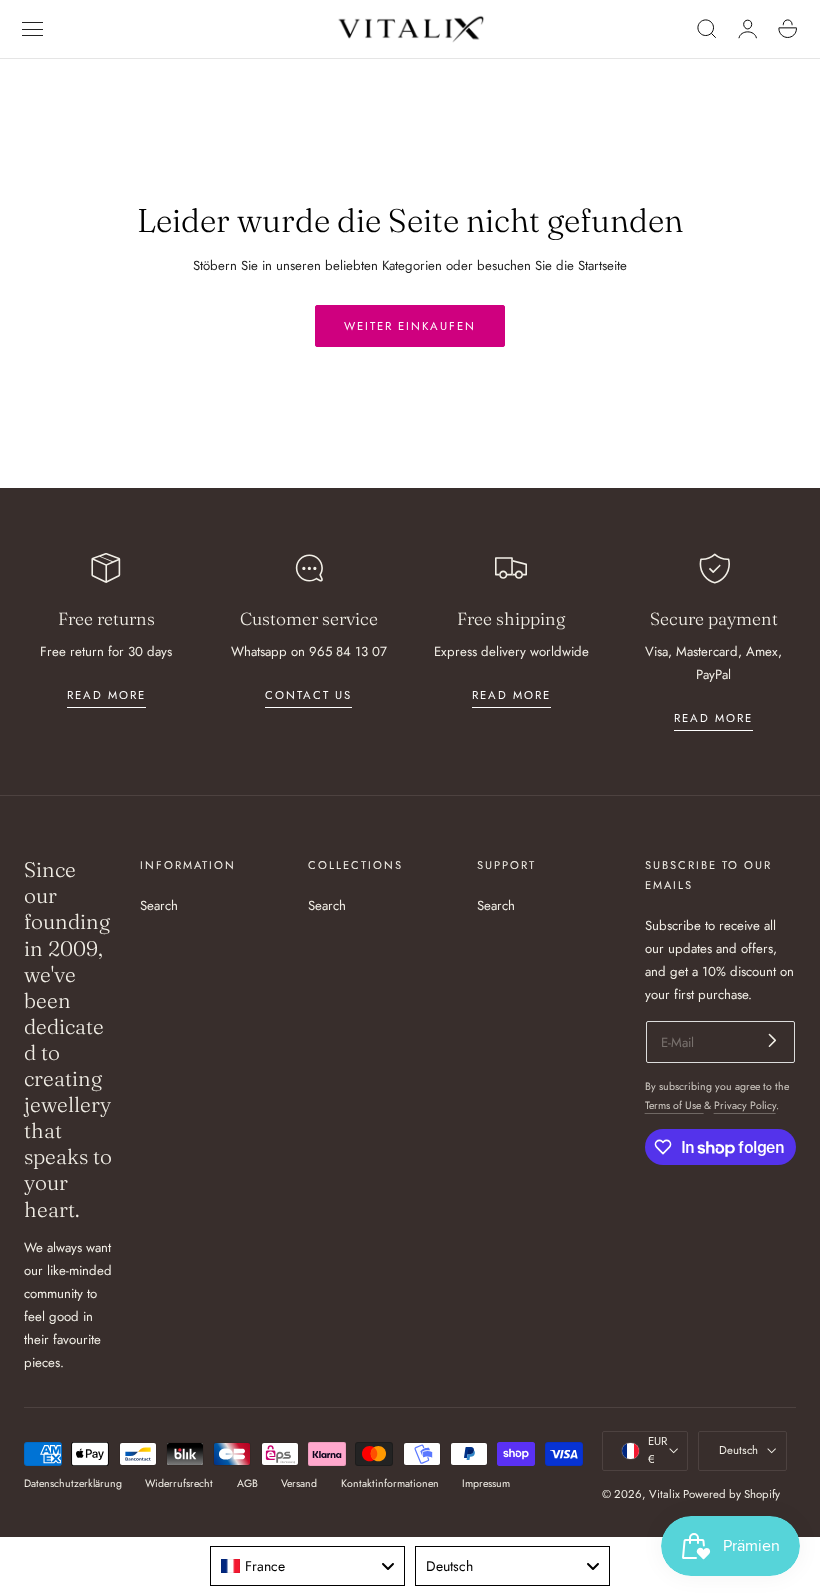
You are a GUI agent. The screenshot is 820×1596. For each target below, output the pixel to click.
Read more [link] (106, 695)
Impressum (486, 1483)
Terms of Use (674, 1105)
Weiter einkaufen (410, 326)
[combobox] (307, 1566)
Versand (299, 1483)
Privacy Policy (745, 1105)
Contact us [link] (308, 695)
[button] (33, 29)
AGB (247, 1483)
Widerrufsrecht (179, 1483)
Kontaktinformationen (390, 1483)
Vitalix (664, 1494)
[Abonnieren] (772, 1040)
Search (159, 905)
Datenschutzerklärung (73, 1483)
